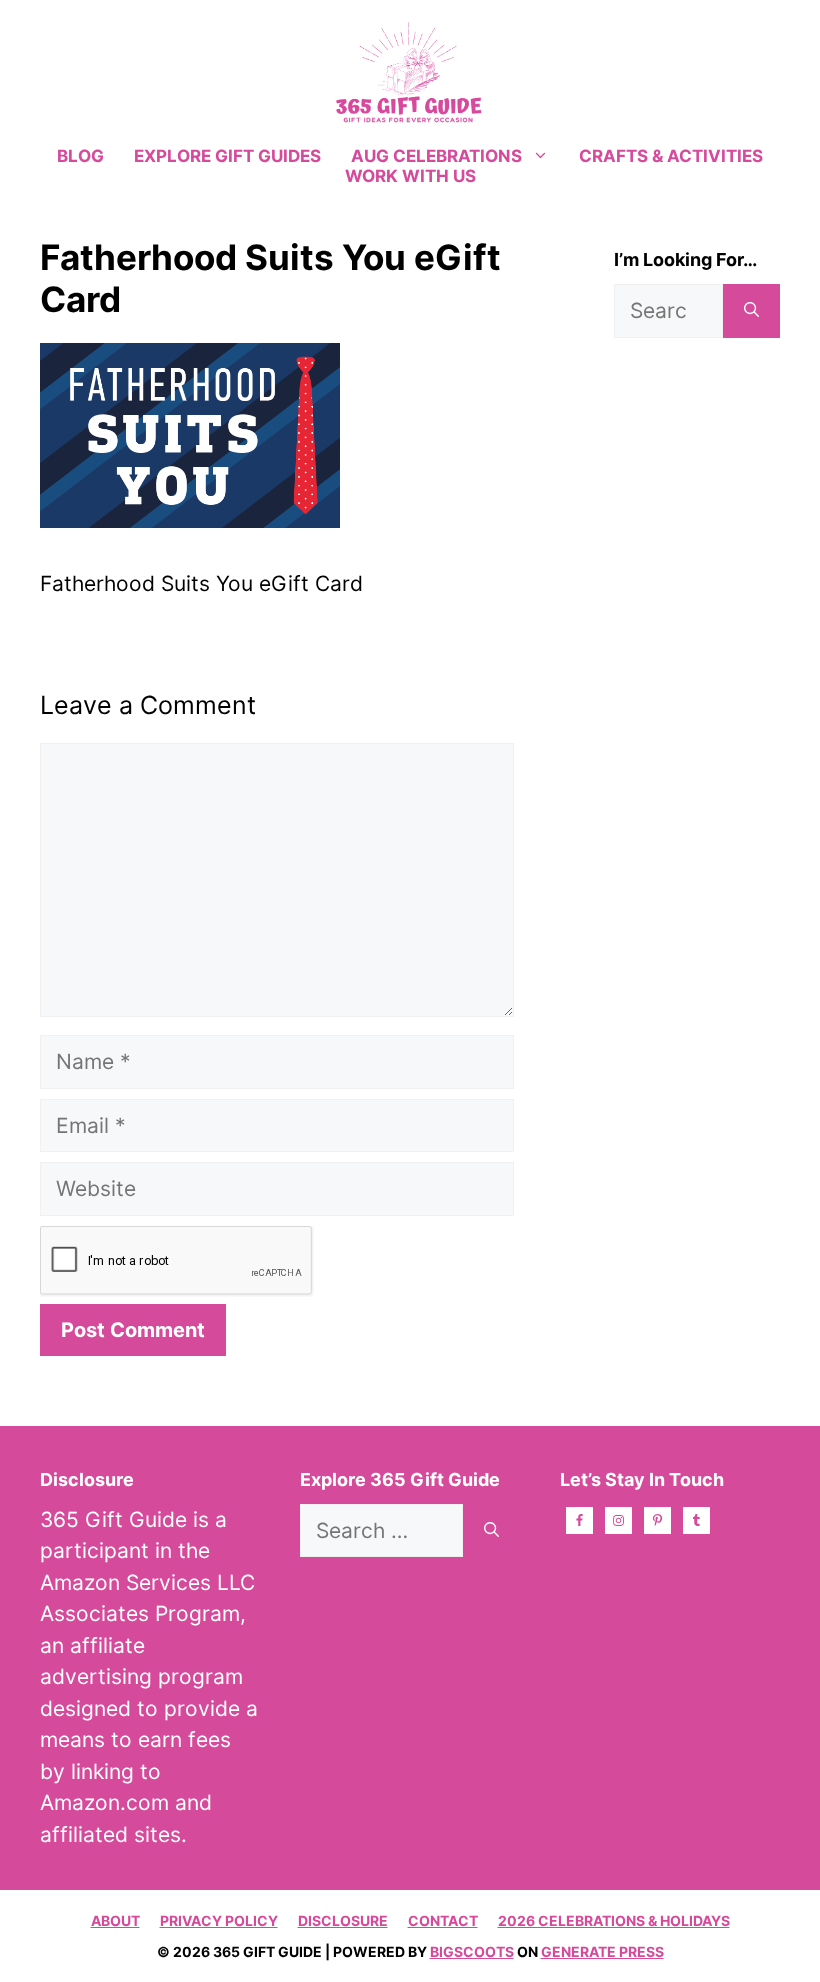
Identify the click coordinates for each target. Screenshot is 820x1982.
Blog (80, 156)
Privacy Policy (219, 1920)
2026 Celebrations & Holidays (614, 1920)
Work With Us (410, 176)
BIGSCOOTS (472, 1951)
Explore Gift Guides (227, 156)
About (115, 1920)
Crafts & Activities (671, 156)
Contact (443, 1920)
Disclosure (343, 1920)
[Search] (751, 311)
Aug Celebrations (436, 156)
